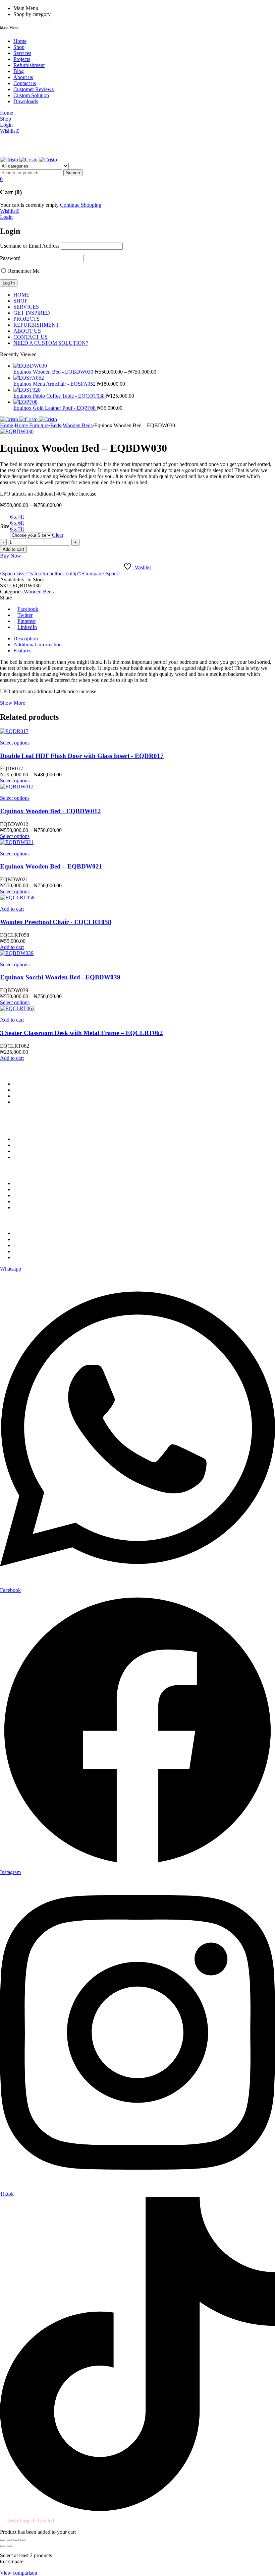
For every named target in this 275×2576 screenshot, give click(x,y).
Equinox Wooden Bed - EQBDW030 (54, 372)
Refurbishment (29, 1251)
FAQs (20, 1239)
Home (7, 425)
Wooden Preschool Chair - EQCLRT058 (56, 922)
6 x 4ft (17, 517)
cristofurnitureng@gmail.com (97, 1090)
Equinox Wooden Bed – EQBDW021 (51, 866)
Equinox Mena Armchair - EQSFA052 (55, 384)
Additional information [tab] (38, 645)
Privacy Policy (29, 1139)
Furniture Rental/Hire (36, 1183)
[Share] (16, 2540)
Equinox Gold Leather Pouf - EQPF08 (55, 408)
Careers (21, 1233)
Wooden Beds (78, 425)
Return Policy (28, 1145)
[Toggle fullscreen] (9, 2540)
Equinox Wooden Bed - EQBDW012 (50, 811)
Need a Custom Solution (39, 1189)
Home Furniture (32, 425)
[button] (12, 909)
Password (10, 258)
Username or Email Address (30, 246)
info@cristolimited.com (38, 1090)
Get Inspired (26, 1195)
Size (5, 526)
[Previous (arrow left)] (3, 2546)
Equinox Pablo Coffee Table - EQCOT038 (60, 396)
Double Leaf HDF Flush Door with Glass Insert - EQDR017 (82, 756)
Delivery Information (36, 1151)
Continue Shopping (81, 205)
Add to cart (13, 549)
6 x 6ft (17, 523)
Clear (58, 535)
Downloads (26, 1245)
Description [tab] (26, 638)
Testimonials (27, 1257)
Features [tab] (22, 651)
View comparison (19, 2573)
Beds (56, 425)
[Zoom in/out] (3, 2540)
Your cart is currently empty (29, 205)
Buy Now (11, 556)
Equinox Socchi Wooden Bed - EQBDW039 (60, 977)
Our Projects (27, 1201)
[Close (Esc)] (23, 2540)
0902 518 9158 (30, 1084)
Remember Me (23, 271)
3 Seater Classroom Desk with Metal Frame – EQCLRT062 (81, 1033)
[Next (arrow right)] (9, 2546)
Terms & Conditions (35, 1157)
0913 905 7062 (64, 1084)
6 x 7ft (17, 529)
